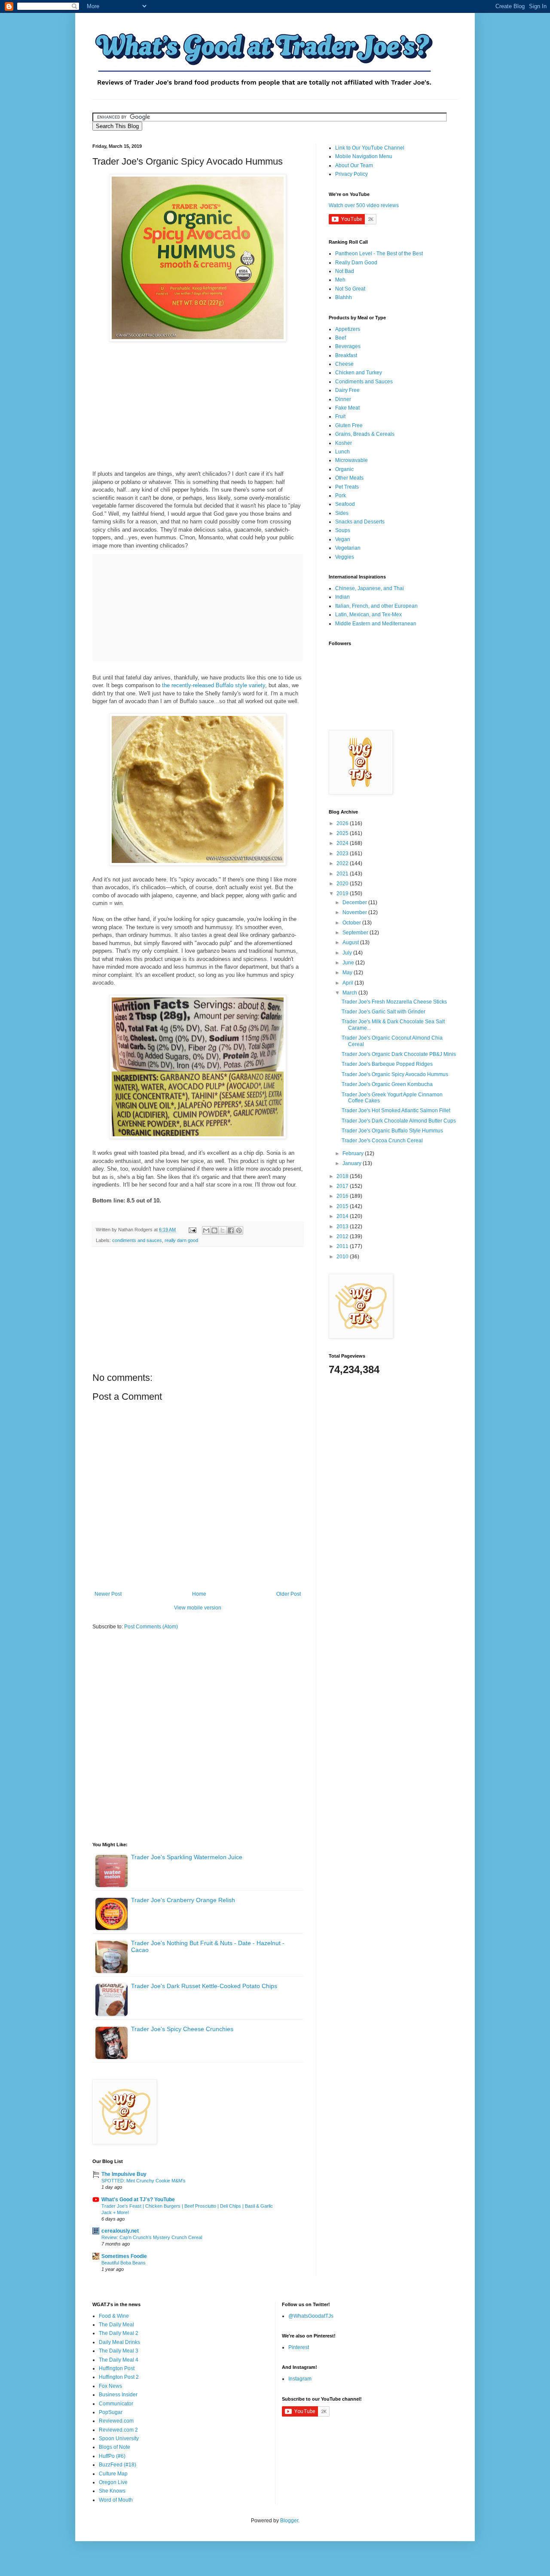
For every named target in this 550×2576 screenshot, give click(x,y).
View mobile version (198, 1608)
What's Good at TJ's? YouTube (138, 2200)
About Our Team (354, 165)
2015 (343, 1206)
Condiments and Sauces (364, 382)
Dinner (343, 399)
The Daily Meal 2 (119, 2333)
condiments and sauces (137, 1240)
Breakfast (346, 355)
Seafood (345, 504)
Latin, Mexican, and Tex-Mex (368, 615)
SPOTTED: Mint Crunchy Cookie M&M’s (144, 2181)
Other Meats (349, 478)
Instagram (300, 2379)
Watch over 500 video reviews (364, 205)
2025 (343, 833)
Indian (342, 597)
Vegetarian (348, 548)
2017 (343, 1186)
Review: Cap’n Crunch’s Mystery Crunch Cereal (152, 2237)
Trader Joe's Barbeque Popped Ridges (387, 1064)
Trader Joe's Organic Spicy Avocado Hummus (395, 1074)
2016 (343, 1196)
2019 (343, 893)
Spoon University (119, 2438)
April (348, 983)
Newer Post (108, 1594)
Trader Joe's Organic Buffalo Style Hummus (392, 1131)
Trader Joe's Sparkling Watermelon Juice (187, 1857)
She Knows (112, 2491)
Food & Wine (114, 2316)
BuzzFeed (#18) (118, 2465)
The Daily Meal (116, 2325)
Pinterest (299, 2347)
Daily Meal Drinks (119, 2342)
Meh (340, 280)
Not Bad (345, 271)
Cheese (344, 364)
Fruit (340, 416)
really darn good (181, 1240)
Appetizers (348, 329)
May (348, 973)
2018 (343, 1176)
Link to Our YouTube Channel (370, 148)
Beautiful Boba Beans (124, 2263)
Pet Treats (347, 487)
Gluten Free (349, 425)
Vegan (343, 539)
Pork (341, 496)
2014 (343, 1216)
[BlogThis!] (214, 1230)
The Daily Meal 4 (119, 2360)
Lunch (342, 452)
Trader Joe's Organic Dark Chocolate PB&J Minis (399, 1054)
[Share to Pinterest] (239, 1230)
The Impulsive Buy (124, 2174)
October (352, 923)
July (348, 953)
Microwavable (351, 460)
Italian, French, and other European (376, 606)
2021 (343, 874)
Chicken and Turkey (359, 373)
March (350, 993)
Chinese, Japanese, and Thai (370, 588)
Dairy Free (347, 390)
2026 (343, 823)
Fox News (110, 2386)
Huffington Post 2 (119, 2377)
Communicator (116, 2404)
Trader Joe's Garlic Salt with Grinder (383, 1012)
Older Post (289, 1594)
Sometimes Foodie (124, 2256)
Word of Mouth (116, 2500)
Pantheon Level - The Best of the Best (379, 254)
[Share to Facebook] (231, 1230)
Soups (343, 530)
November (355, 912)
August (351, 942)
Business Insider (118, 2395)
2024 (343, 843)
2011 (343, 1246)
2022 (343, 863)
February (354, 1153)
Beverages (348, 346)
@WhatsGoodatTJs (311, 2316)
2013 (343, 1227)
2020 (343, 884)
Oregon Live (113, 2482)
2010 (343, 1257)
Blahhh (344, 297)
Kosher (344, 443)
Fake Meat (347, 408)
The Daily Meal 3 (119, 2351)
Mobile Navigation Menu (364, 156)
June (349, 963)
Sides (342, 513)
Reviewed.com (116, 2421)
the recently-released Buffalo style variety (214, 685)
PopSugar (111, 2412)
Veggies (345, 557)
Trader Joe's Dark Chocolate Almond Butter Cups (399, 1121)
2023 (343, 854)
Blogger (289, 2521)
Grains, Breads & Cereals (365, 434)
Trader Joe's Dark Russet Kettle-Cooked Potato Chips (204, 1986)
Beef (341, 338)
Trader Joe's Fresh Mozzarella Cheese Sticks (394, 1002)
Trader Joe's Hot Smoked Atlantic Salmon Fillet (396, 1111)
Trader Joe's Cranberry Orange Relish (183, 1900)
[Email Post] (192, 1230)
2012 (343, 1236)
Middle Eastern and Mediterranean (376, 624)
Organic (344, 469)
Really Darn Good (356, 263)
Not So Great (350, 289)
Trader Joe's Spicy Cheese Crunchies (182, 2029)
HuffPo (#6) (112, 2456)
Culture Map (113, 2474)
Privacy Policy (351, 174)
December (355, 903)
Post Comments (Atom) (151, 1627)
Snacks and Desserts (360, 522)
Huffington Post (117, 2368)
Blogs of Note (115, 2447)
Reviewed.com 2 (118, 2430)
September (356, 933)
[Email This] (206, 1230)
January (353, 1163)
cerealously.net (120, 2231)
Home (199, 1594)
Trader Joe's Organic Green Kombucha (387, 1084)
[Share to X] (223, 1230)
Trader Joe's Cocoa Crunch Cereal (382, 1141)
